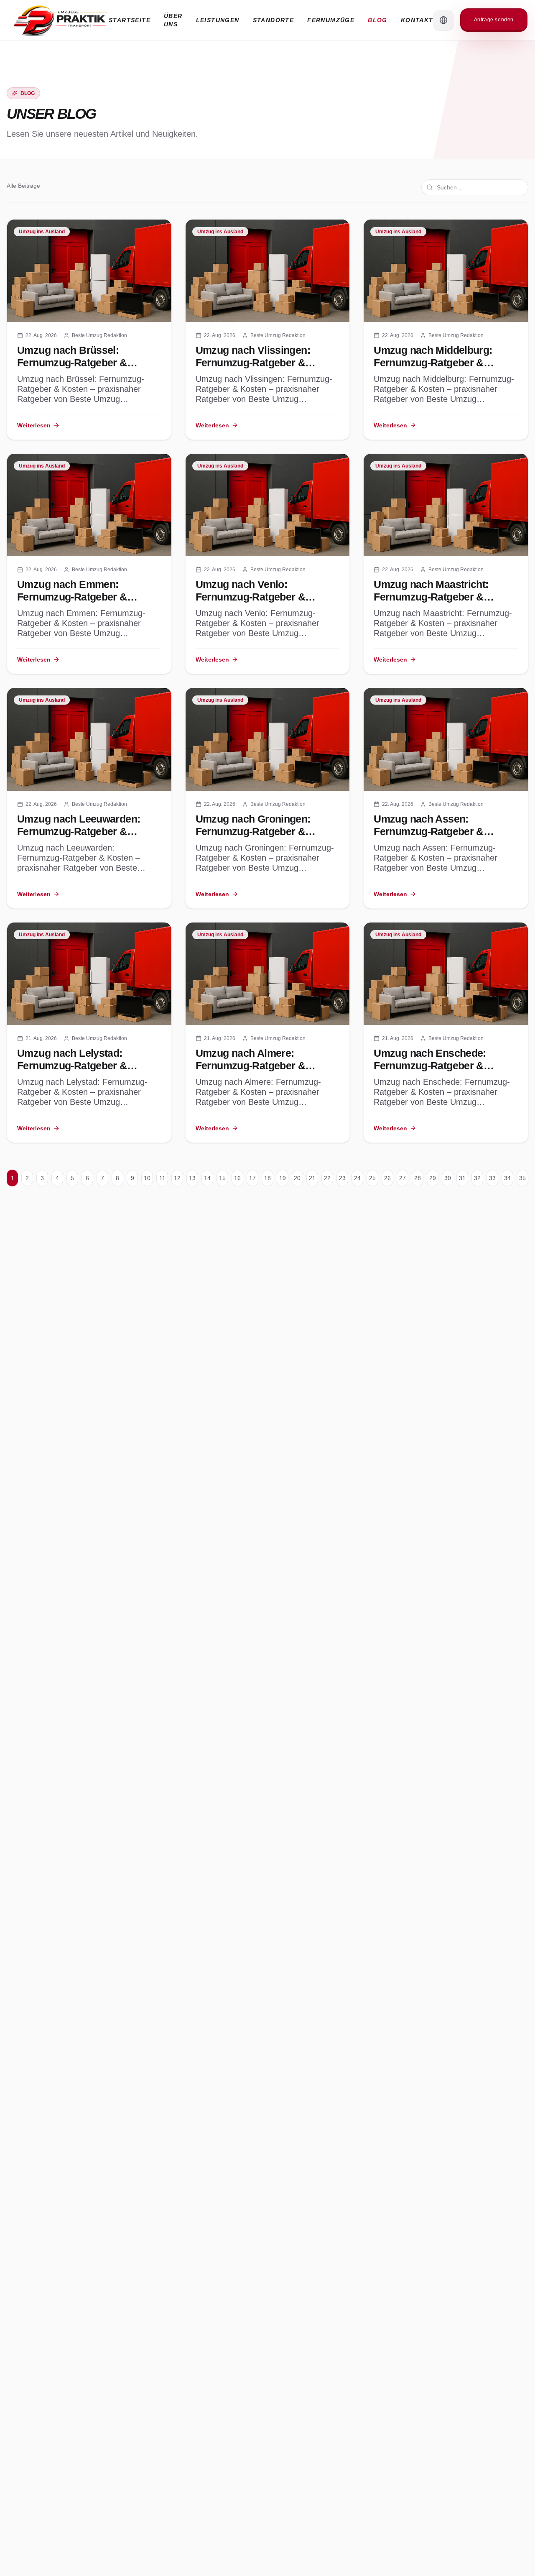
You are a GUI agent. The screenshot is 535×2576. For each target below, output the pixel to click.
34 (507, 1178)
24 (357, 1178)
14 (207, 1178)
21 (312, 1178)
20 (297, 1178)
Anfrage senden (494, 20)
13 (192, 1178)
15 (222, 1178)
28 (418, 1178)
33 (492, 1178)
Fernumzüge (331, 20)
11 (162, 1178)
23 (342, 1178)
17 (252, 1178)
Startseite (130, 20)
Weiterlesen (34, 425)
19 (283, 1178)
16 (237, 1178)
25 (372, 1178)
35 (522, 1178)
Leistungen (218, 20)
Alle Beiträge (23, 186)
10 (147, 1178)
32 (477, 1178)
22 (327, 1178)
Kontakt (417, 20)
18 (267, 1178)
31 (462, 1178)
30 (448, 1178)
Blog (378, 20)
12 (177, 1178)
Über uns (173, 20)
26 (387, 1178)
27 (403, 1178)
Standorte (274, 20)
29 (433, 1178)
